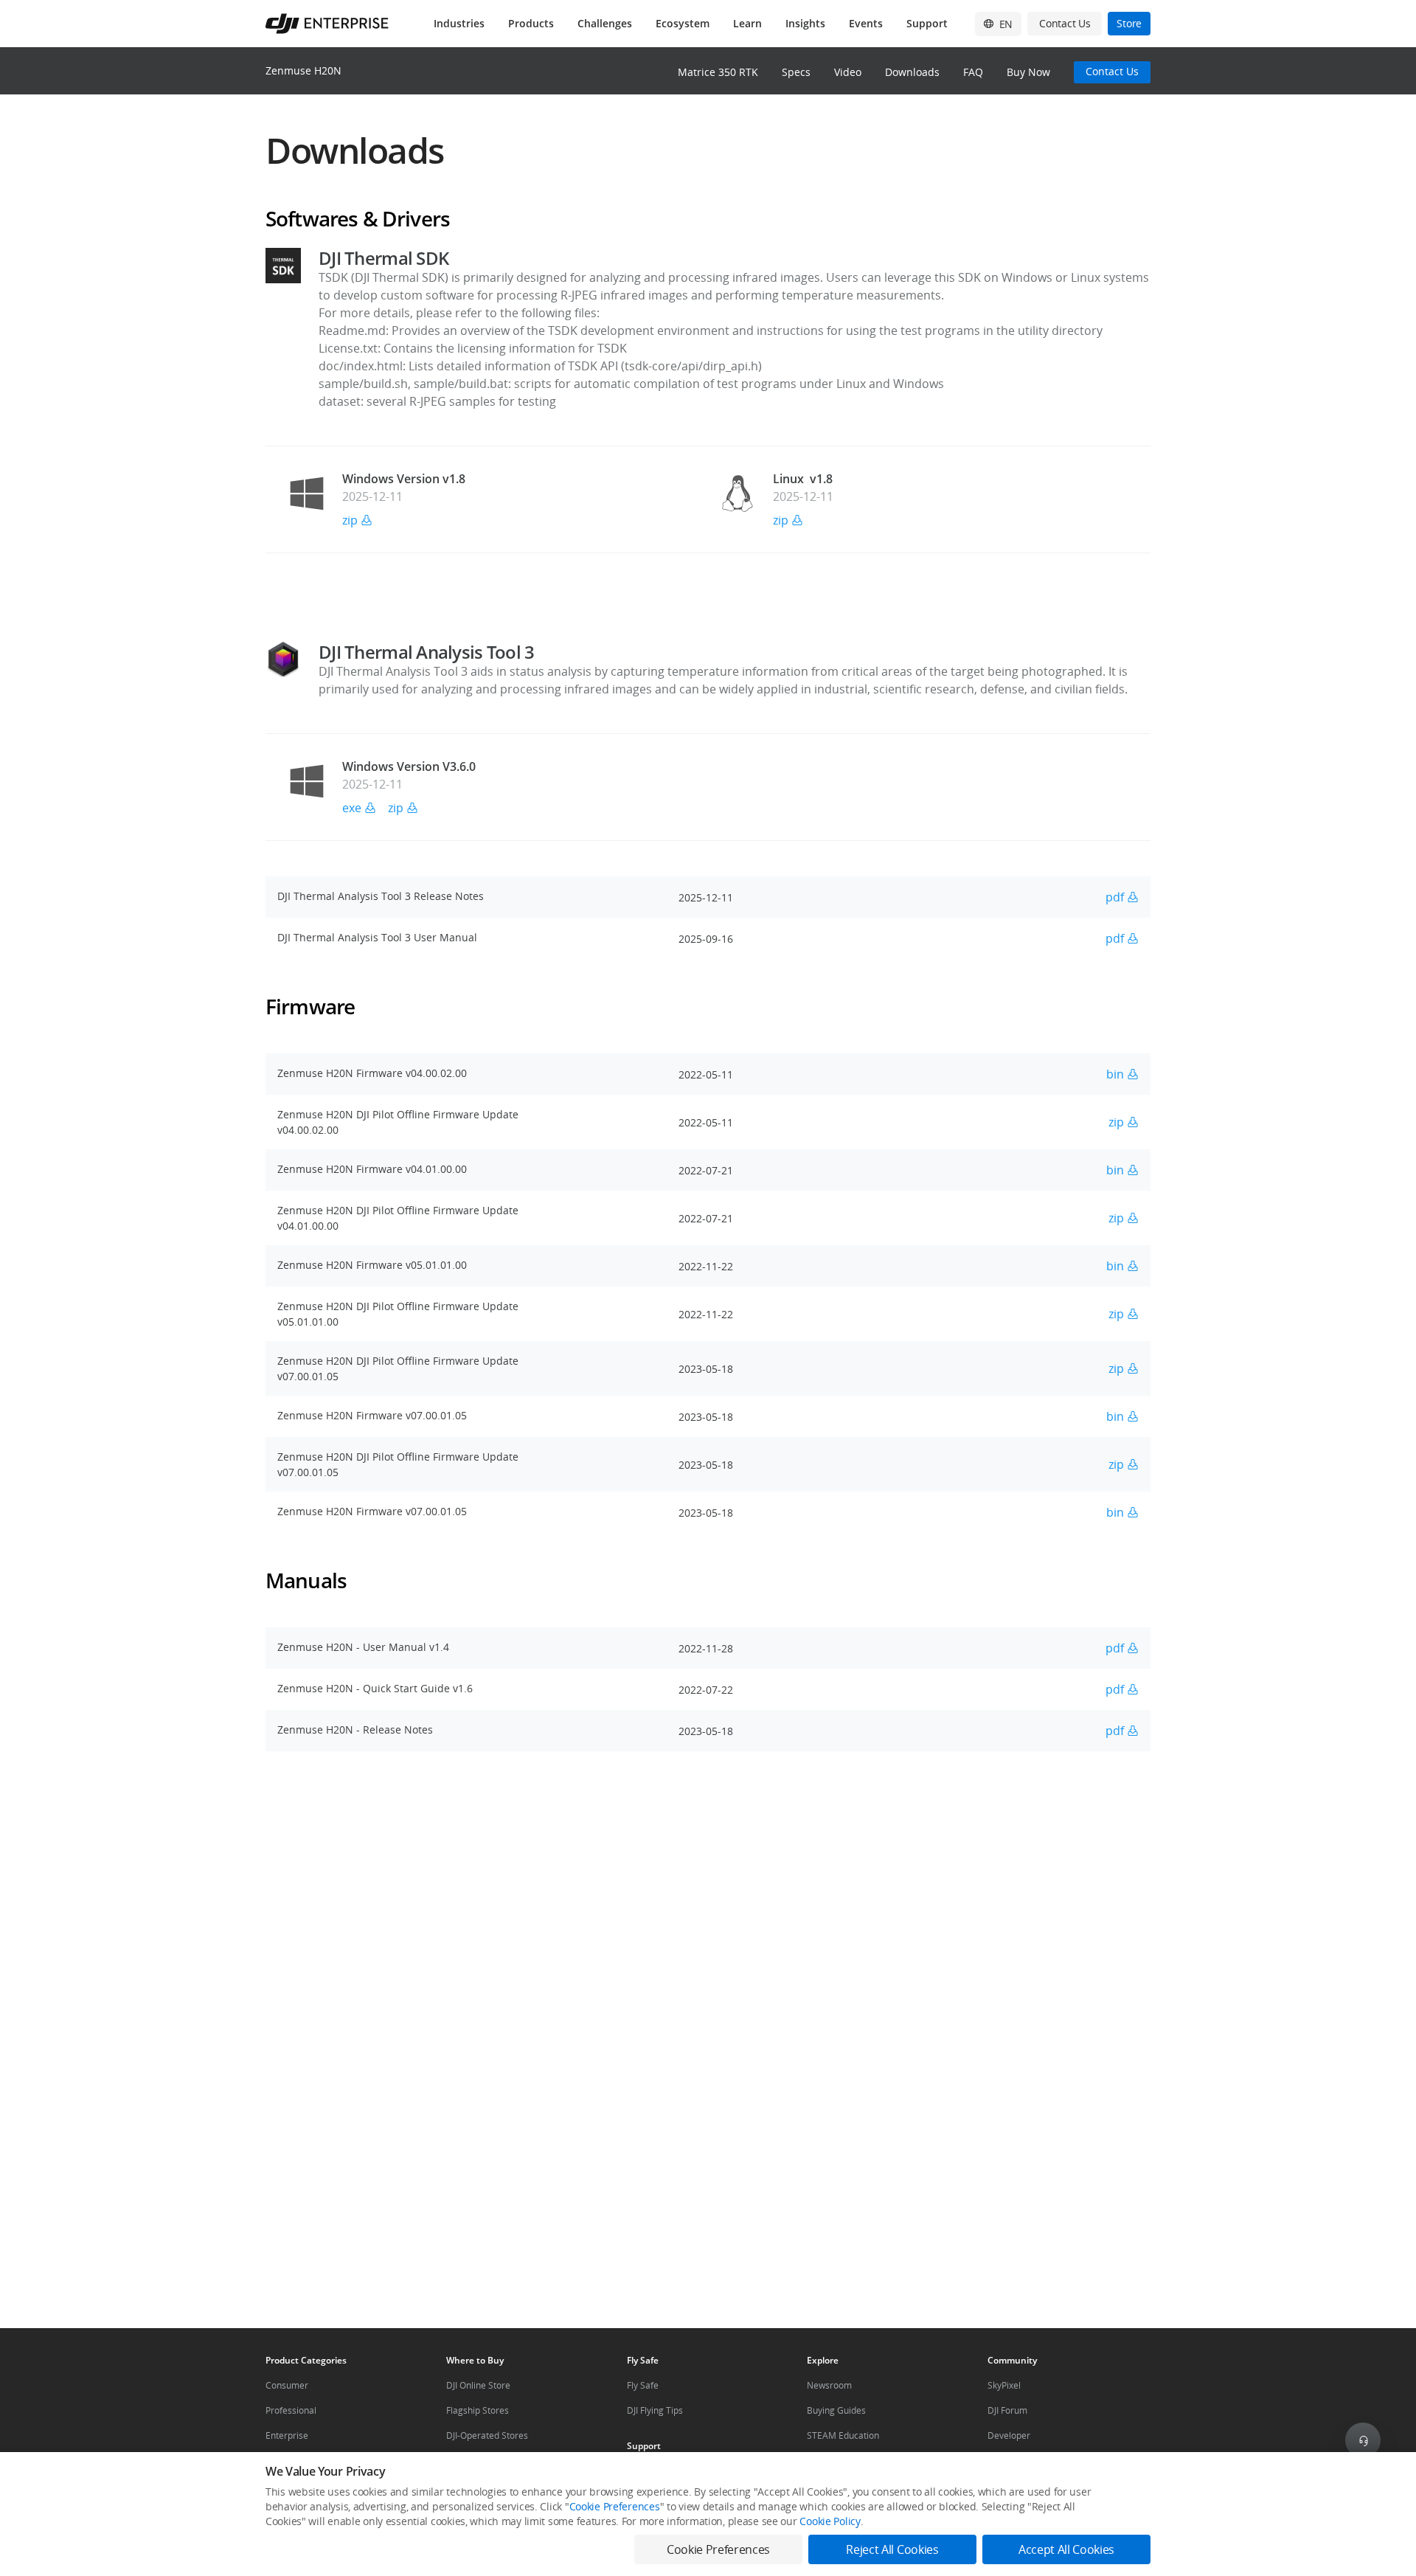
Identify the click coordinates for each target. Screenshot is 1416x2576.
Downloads (912, 72)
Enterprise (287, 2435)
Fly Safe (643, 2385)
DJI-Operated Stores (487, 2435)
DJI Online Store (478, 2385)
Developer (1009, 2435)
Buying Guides (836, 2410)
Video (848, 72)
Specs (796, 72)
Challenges (605, 23)
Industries (459, 23)
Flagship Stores (478, 2410)
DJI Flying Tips (655, 2410)
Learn (747, 23)
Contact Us (1112, 71)
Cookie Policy (830, 2521)
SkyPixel (1004, 2385)
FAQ (973, 72)
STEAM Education (843, 2435)
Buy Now (1028, 72)
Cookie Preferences (615, 2506)
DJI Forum (1007, 2410)
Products (531, 23)
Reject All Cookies (892, 2549)
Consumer (287, 2385)
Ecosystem (683, 23)
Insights (805, 23)
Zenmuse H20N (303, 70)
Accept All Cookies (1066, 2549)
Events (866, 23)
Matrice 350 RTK (718, 72)
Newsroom (829, 2385)
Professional (291, 2410)
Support (927, 23)
